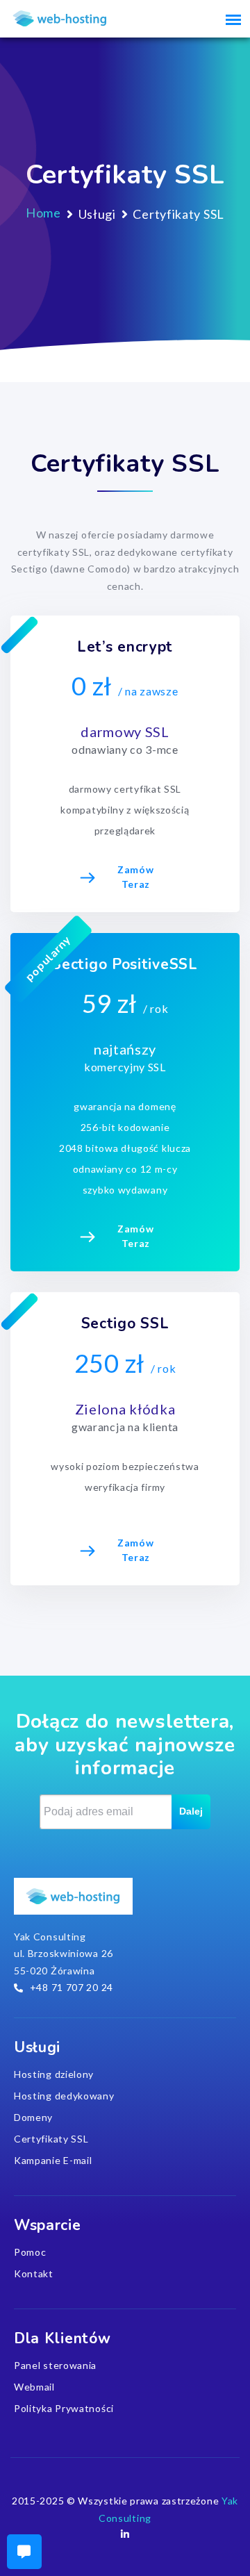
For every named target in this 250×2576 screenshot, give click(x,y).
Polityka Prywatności (64, 2408)
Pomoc (30, 2252)
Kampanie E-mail (53, 2160)
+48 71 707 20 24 (72, 1987)
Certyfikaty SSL (51, 2139)
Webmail (34, 2387)
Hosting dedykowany (64, 2096)
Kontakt (34, 2273)
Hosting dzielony (54, 2074)
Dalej (191, 1811)
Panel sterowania (55, 2365)
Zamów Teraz (136, 877)
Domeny (33, 2117)
